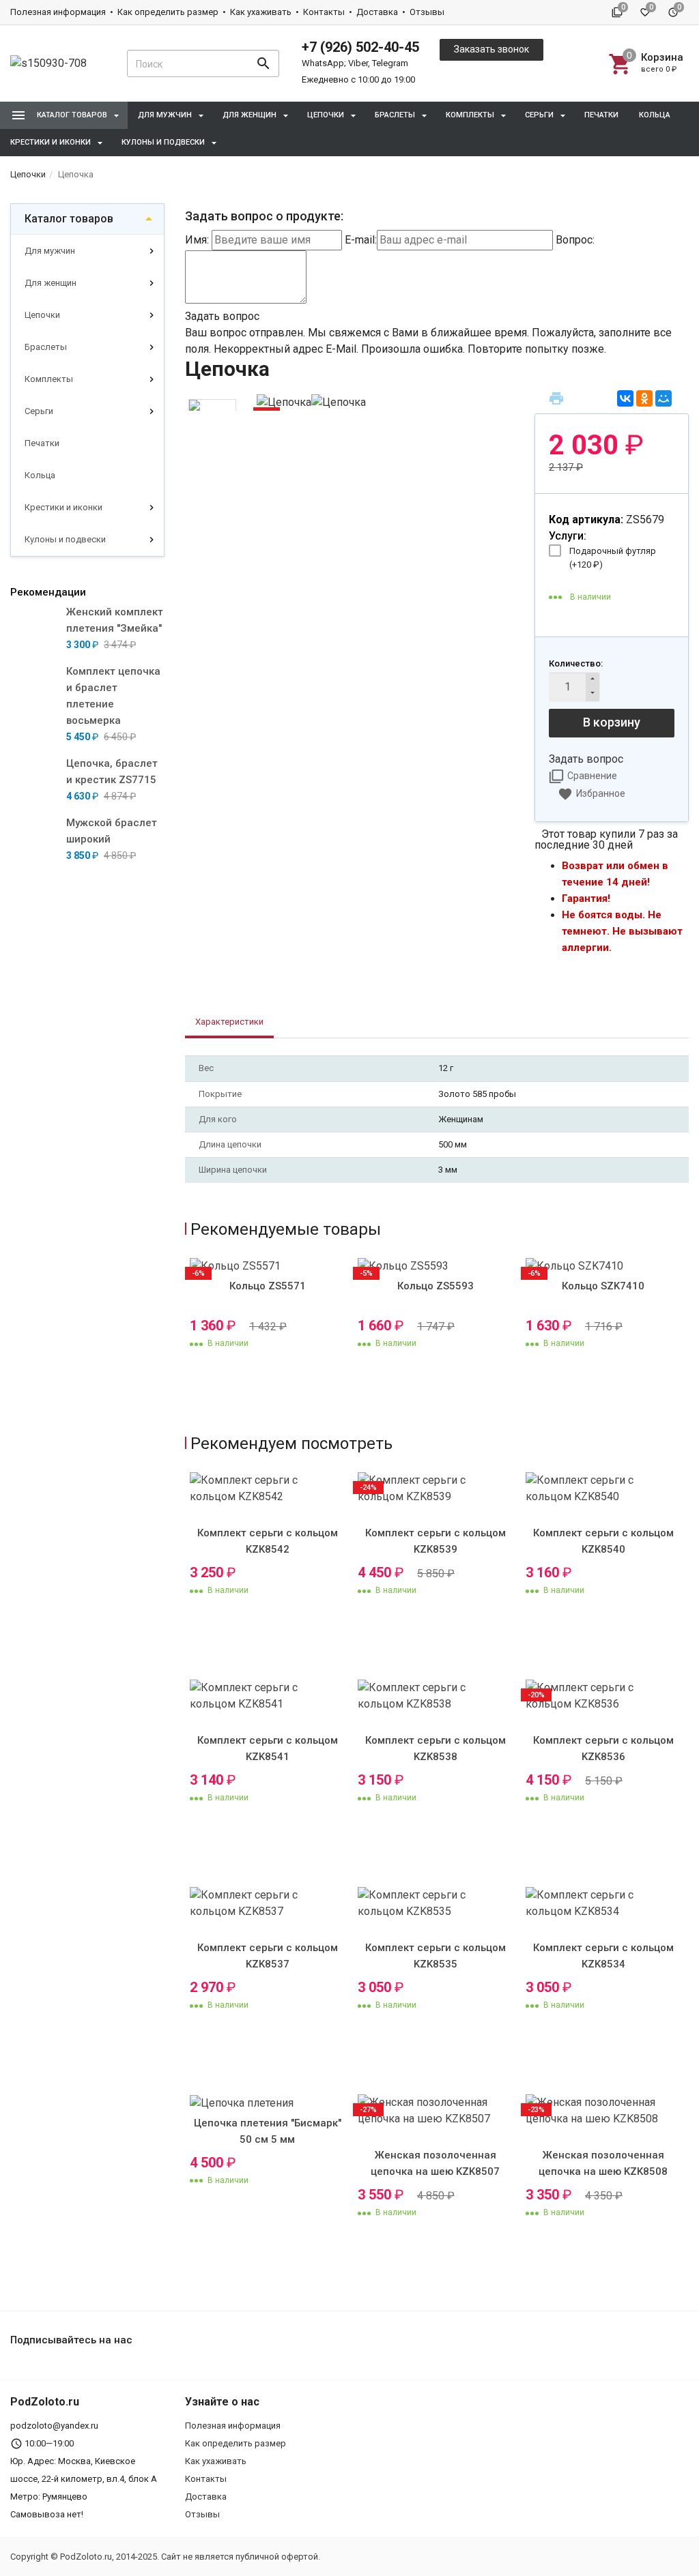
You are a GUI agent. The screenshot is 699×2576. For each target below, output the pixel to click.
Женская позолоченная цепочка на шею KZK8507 (435, 2163)
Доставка (377, 12)
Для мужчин (50, 251)
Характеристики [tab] (229, 1022)
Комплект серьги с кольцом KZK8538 (436, 1748)
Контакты (324, 12)
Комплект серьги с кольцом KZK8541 (268, 1748)
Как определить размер (168, 12)
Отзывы (427, 12)
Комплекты (49, 379)
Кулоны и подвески (65, 539)
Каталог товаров (69, 219)
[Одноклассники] (644, 398)
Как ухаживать (261, 12)
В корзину (612, 722)
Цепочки (42, 315)
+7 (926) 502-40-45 (360, 47)
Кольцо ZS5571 (268, 1286)
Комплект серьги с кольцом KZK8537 (268, 1956)
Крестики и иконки (63, 507)
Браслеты (46, 347)
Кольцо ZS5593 (436, 1286)
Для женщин (51, 283)
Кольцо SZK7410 (603, 1286)
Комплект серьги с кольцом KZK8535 (436, 1956)
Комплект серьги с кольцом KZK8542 (268, 1541)
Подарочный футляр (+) (613, 558)
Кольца (655, 115)
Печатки (601, 115)
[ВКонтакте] (625, 398)
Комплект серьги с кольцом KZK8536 (603, 1748)
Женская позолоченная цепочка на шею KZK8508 (603, 2163)
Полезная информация (58, 12)
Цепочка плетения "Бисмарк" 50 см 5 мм (268, 2131)
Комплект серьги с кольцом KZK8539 (436, 1541)
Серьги (39, 411)
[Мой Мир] (664, 398)
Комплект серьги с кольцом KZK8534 (603, 1956)
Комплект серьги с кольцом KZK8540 (603, 1541)
